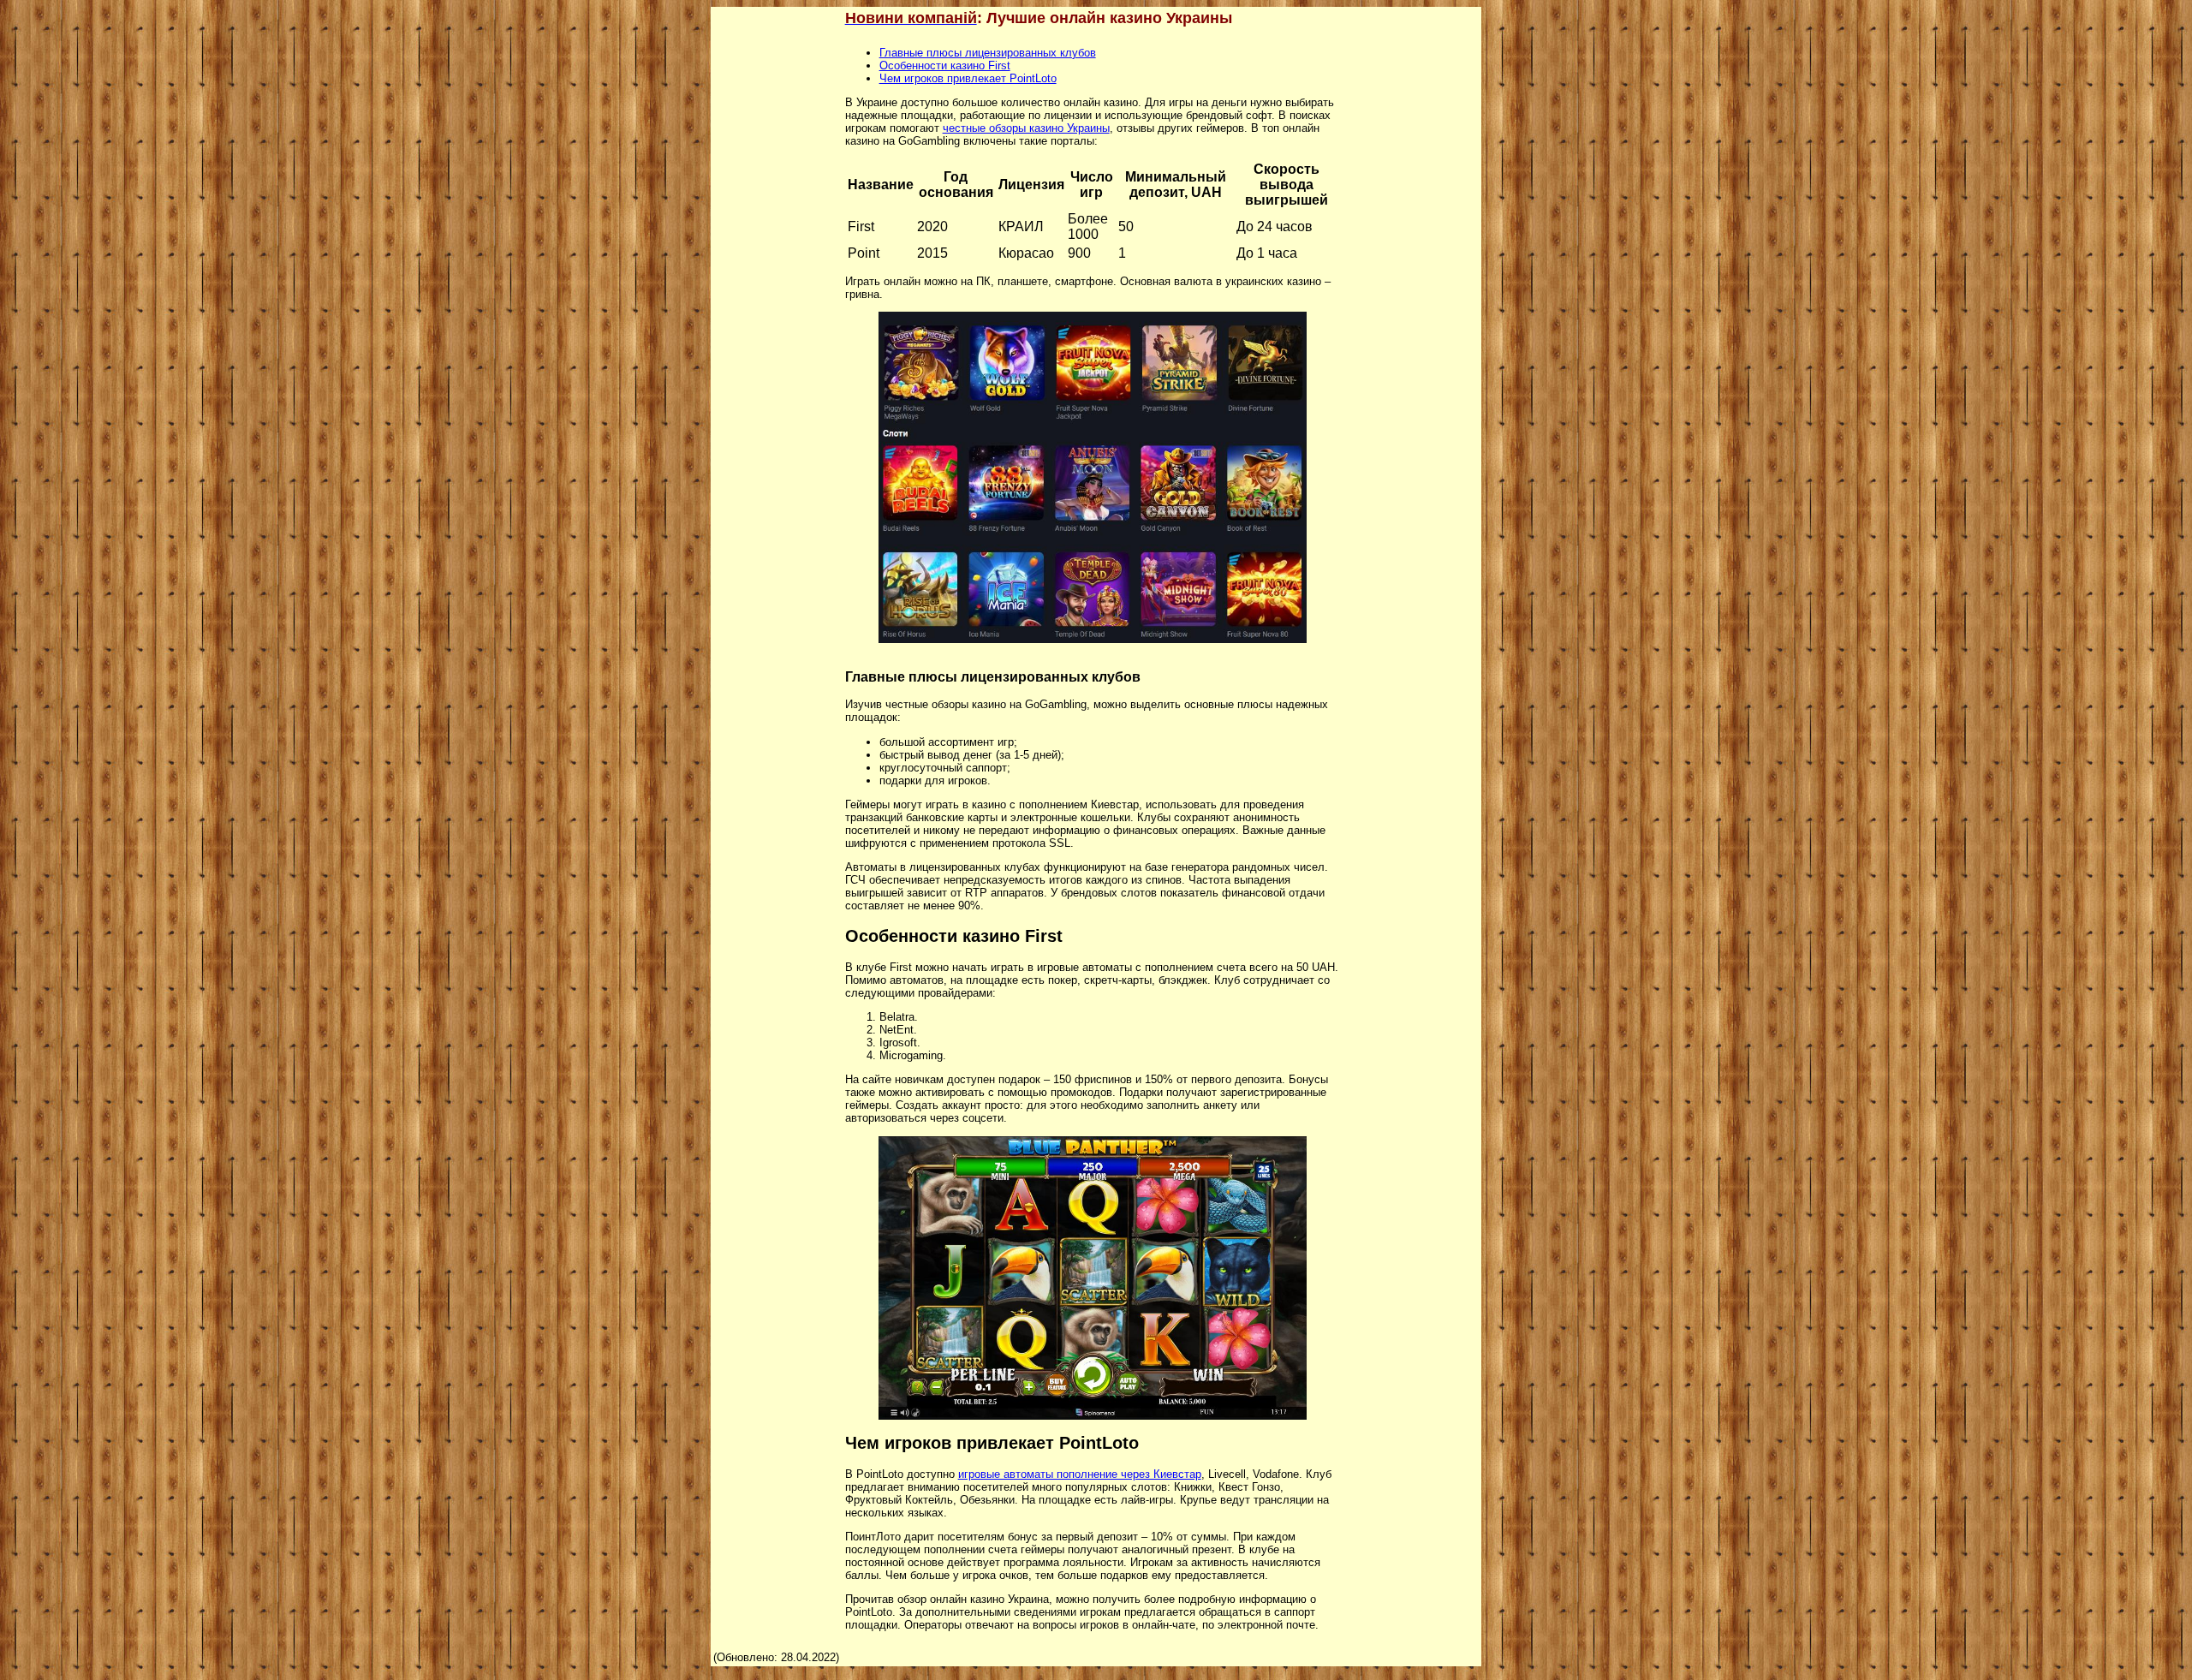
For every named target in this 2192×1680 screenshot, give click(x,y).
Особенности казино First (945, 66)
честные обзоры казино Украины (1026, 128)
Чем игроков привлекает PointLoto (968, 78)
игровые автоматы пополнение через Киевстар (1080, 1474)
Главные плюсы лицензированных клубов (988, 53)
